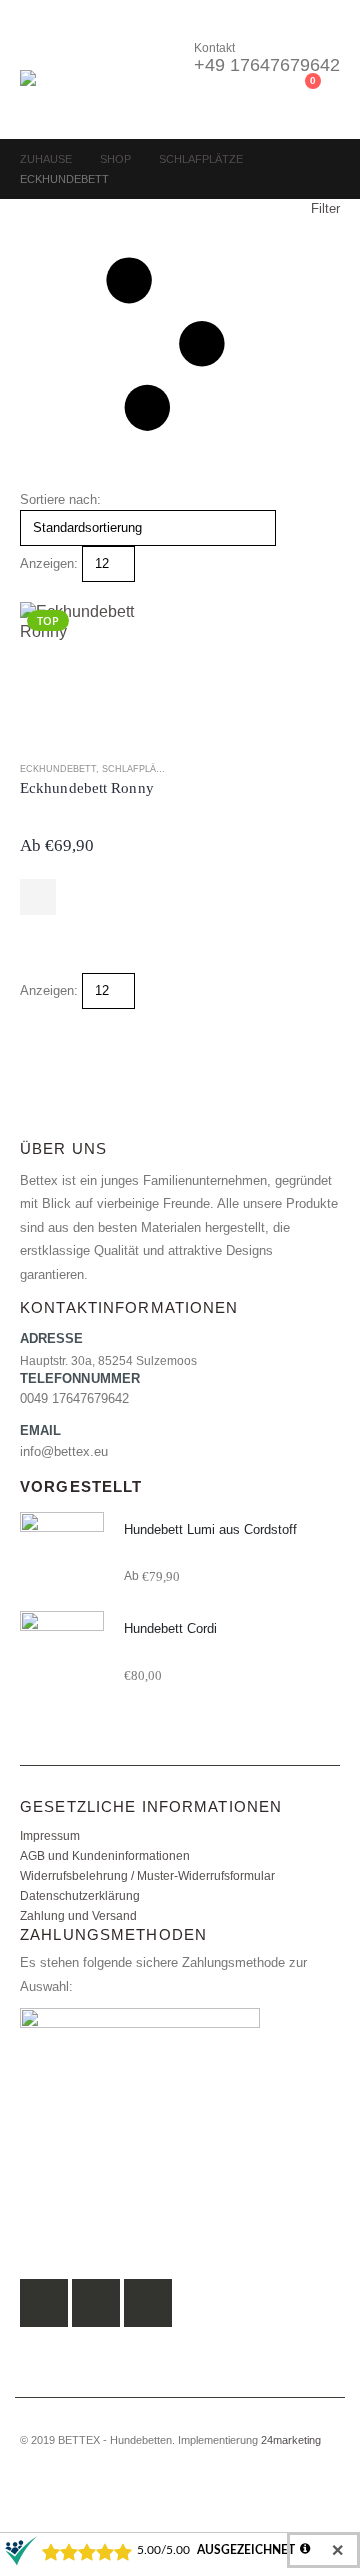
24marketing (291, 2440)
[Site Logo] (75, 94)
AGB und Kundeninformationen (105, 1855)
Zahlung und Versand (78, 1915)
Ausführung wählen (38, 897)
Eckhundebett (58, 769)
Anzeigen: (49, 563)
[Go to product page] (62, 1554)
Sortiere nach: (60, 499)
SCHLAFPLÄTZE (138, 769)
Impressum (50, 1835)
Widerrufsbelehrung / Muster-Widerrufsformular (147, 1875)
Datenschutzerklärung (80, 1895)
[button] (38, 45)
